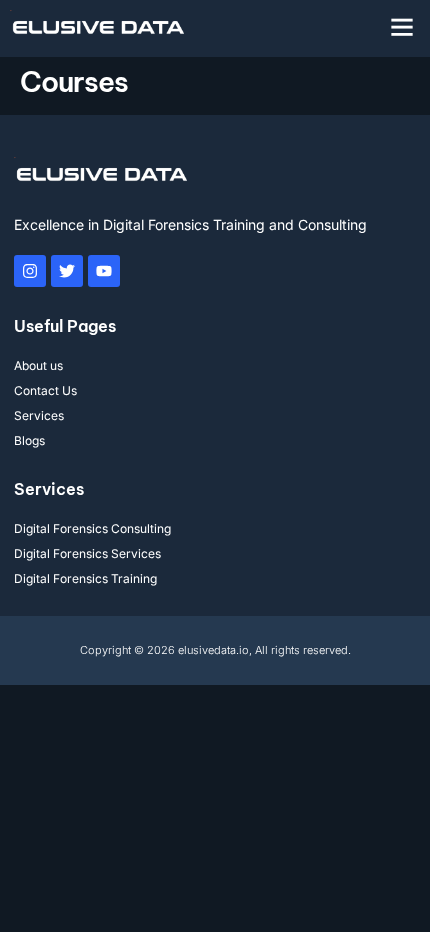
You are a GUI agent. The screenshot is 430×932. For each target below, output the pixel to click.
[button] (402, 27)
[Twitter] (67, 271)
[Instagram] (30, 271)
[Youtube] (104, 271)
